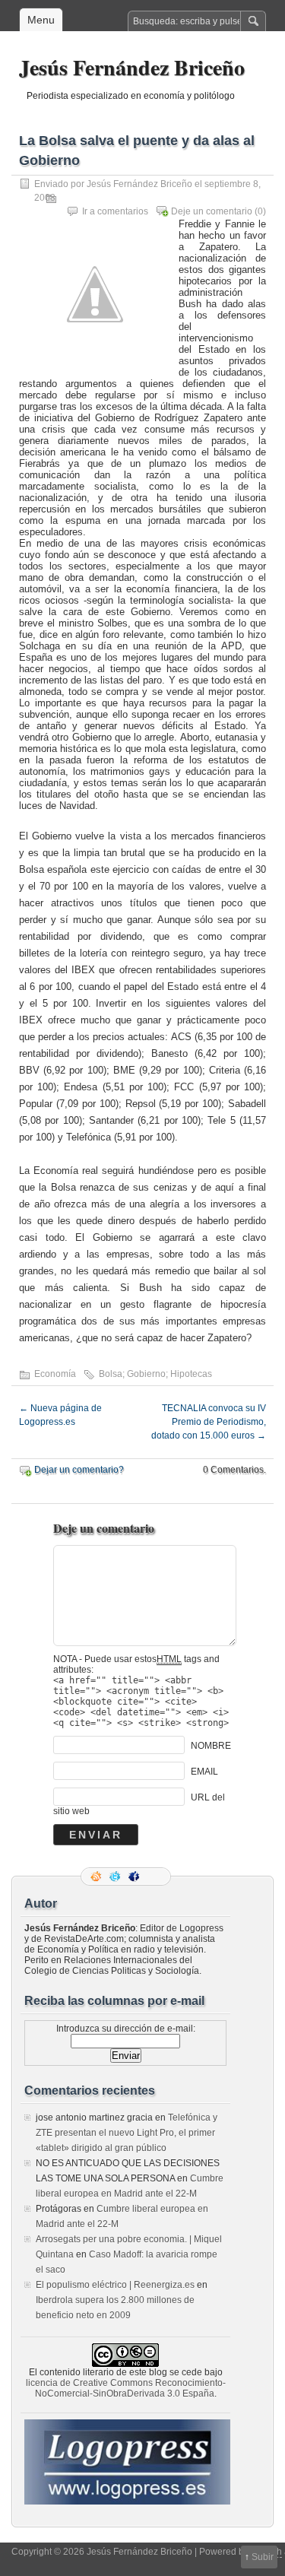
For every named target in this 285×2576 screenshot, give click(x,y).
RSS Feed (97, 1876)
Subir (263, 2557)
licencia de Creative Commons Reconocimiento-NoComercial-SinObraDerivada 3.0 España (126, 2388)
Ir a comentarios (115, 211)
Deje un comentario (212, 211)
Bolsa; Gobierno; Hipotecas (155, 1374)
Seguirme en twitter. (116, 1876)
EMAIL (204, 1772)
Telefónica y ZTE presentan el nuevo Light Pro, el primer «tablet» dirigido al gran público (127, 2133)
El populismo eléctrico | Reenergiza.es (115, 2285)
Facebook (135, 1876)
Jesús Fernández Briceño (132, 67)
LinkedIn (154, 1876)
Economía (55, 1374)
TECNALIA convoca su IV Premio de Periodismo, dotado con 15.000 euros (209, 1422)
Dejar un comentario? (79, 1470)
